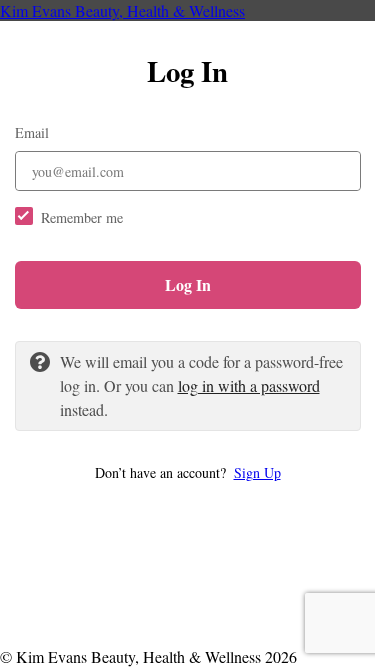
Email (32, 132)
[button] (188, 472)
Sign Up (257, 472)
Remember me (82, 217)
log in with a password (249, 385)
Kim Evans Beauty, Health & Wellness (122, 10)
